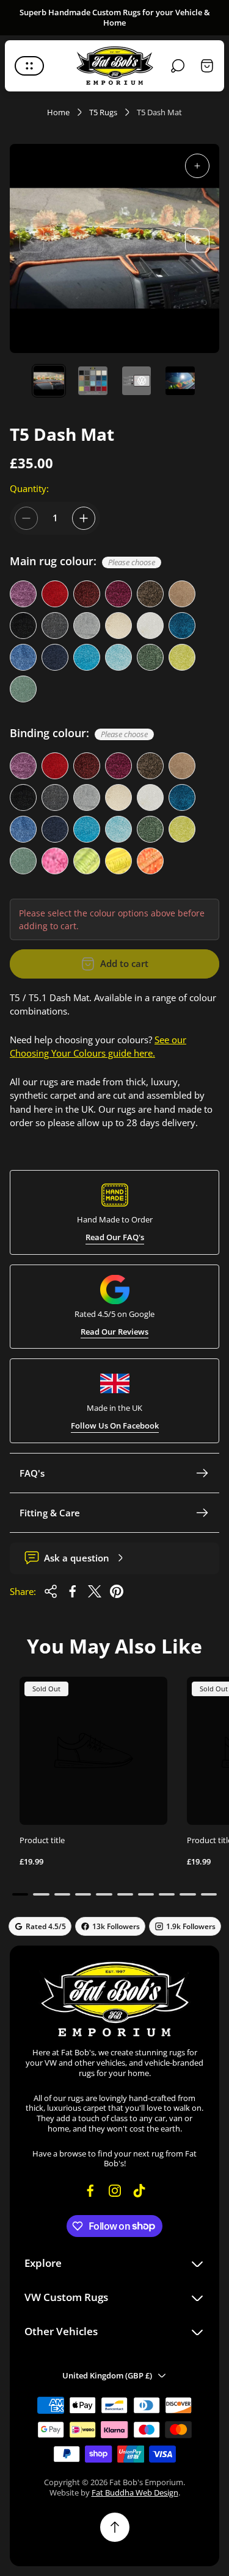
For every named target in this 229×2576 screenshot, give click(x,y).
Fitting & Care (50, 1513)
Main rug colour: (82, 562)
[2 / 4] (93, 381)
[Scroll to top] (115, 2527)
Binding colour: (79, 733)
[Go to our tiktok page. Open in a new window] (139, 2191)
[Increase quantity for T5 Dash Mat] (84, 518)
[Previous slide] (32, 240)
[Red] (55, 594)
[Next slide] (197, 240)
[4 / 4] (180, 381)
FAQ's (32, 1473)
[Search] (178, 66)
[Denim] (87, 657)
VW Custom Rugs (66, 2298)
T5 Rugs (103, 112)
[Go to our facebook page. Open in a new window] (90, 2191)
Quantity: (29, 488)
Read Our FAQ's (115, 1237)
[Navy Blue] (55, 657)
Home (58, 112)
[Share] (51, 1591)
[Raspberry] (118, 594)
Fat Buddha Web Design (135, 2492)
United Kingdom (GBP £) (107, 2375)
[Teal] (182, 626)
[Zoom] (197, 166)
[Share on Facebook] (73, 1591)
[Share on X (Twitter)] (95, 1591)
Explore (43, 2264)
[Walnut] (182, 594)
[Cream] (118, 626)
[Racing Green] (150, 657)
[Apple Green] (182, 657)
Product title (42, 1840)
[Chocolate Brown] (150, 594)
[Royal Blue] (23, 657)
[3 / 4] (137, 381)
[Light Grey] (87, 626)
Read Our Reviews (114, 1332)
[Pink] (55, 861)
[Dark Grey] (55, 626)
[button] (20, 1894)
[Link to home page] (115, 1999)
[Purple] (23, 594)
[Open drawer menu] (29, 66)
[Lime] (87, 861)
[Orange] (150, 861)
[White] (150, 626)
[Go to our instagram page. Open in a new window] (115, 2191)
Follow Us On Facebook (115, 1426)
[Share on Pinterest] (117, 1591)
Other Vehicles (61, 2332)
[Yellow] (118, 861)
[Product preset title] (93, 1750)
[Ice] (118, 657)
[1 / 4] (49, 381)
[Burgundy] (87, 594)
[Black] (23, 626)
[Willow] (23, 689)
